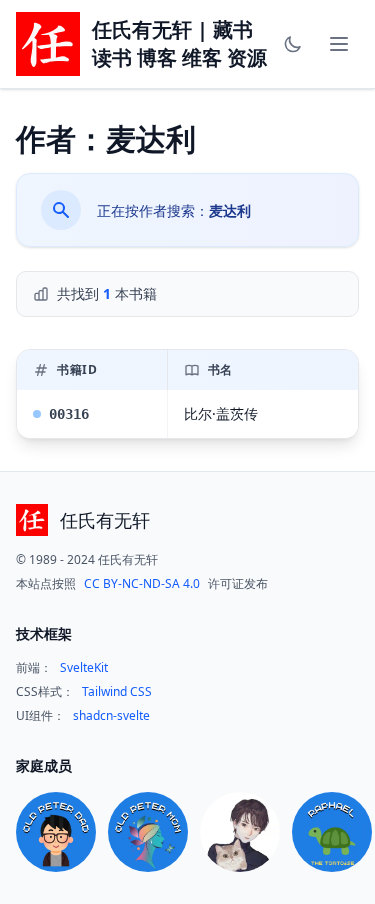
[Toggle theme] (293, 44)
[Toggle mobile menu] (339, 44)
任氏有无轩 (105, 520)
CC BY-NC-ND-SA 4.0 (142, 584)
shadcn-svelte (111, 716)
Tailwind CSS (117, 692)
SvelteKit (84, 668)
